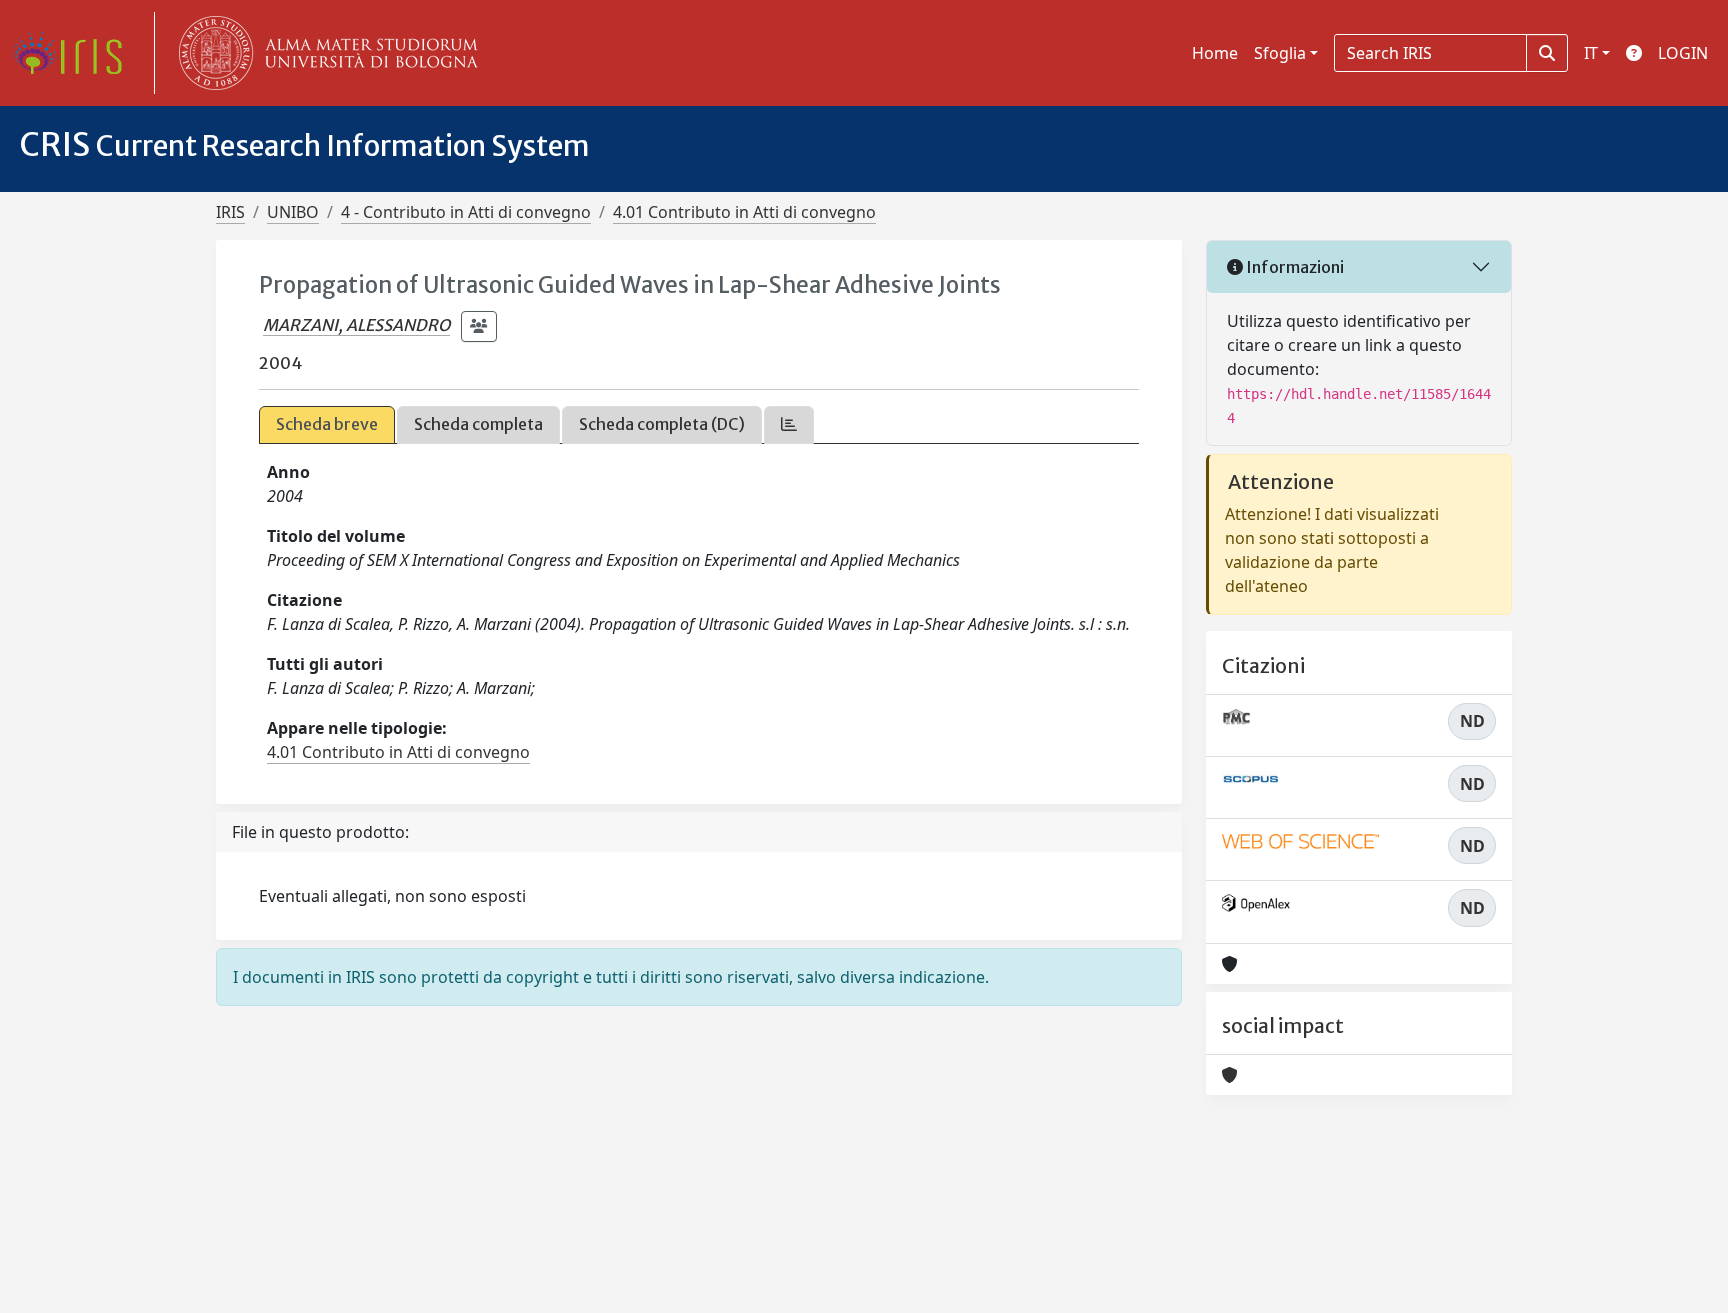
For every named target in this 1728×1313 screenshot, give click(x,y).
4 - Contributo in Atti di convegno (466, 212)
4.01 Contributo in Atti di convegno (744, 212)
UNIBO (293, 212)
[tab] (789, 424)
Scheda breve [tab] (327, 424)
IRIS (230, 212)
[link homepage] (75, 53)
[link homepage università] (324, 53)
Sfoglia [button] (1280, 53)
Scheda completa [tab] (478, 424)
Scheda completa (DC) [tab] (662, 424)
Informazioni (1293, 267)
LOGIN (1683, 53)
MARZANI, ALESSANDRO (356, 325)
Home (1215, 53)
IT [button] (1591, 53)
